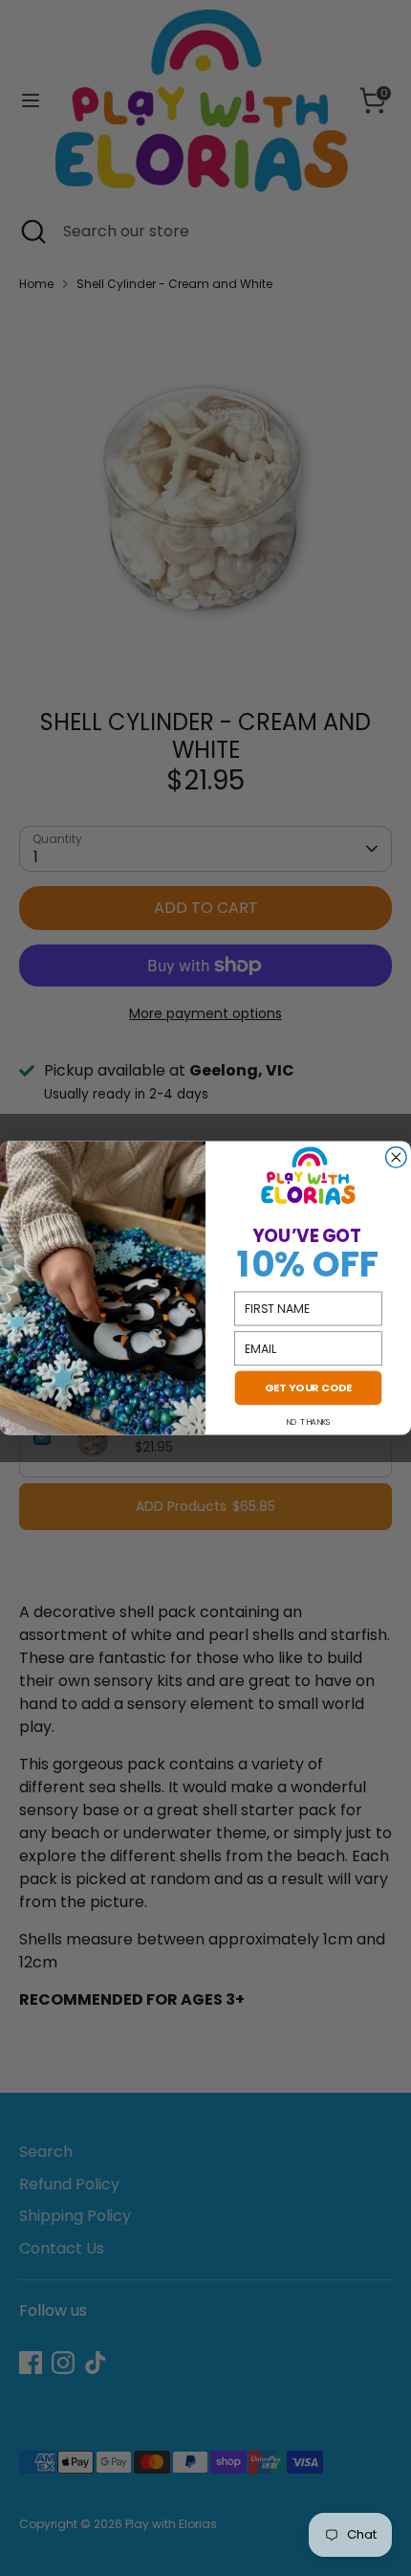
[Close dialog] (397, 1158)
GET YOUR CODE (309, 1388)
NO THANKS (308, 1422)
